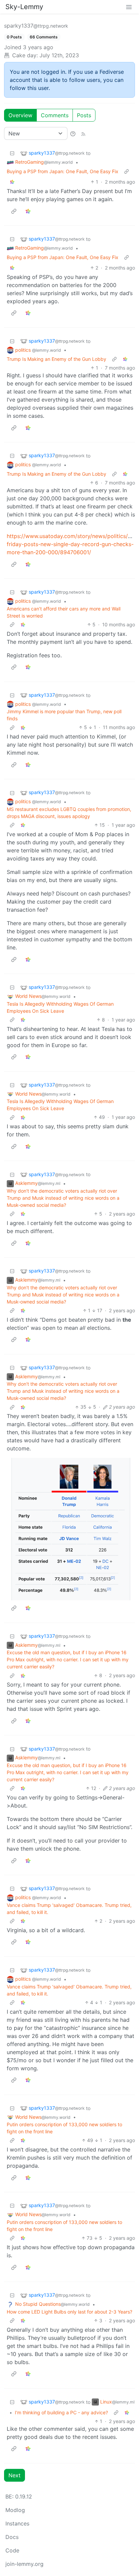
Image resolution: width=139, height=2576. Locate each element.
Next (15, 2475)
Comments (55, 115)
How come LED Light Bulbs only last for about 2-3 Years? (69, 2312)
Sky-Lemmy (24, 7)
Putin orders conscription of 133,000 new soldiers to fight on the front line (64, 2128)
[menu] (129, 7)
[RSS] (83, 133)
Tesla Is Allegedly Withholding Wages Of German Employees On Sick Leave (60, 1007)
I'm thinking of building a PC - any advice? (61, 2412)
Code (12, 2550)
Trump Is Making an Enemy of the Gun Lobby (57, 359)
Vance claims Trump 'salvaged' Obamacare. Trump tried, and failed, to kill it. (69, 1909)
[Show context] (127, 171)
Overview (20, 115)
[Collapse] (12, 153)
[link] (12, 182)
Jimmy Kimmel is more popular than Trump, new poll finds (64, 715)
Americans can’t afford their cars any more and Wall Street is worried (64, 612)
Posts (84, 115)
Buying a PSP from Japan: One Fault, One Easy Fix (63, 171)
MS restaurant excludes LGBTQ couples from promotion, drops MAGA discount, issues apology (69, 813)
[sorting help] (73, 133)
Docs (12, 2537)
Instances (17, 2523)
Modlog (15, 2510)
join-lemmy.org (24, 2564)
